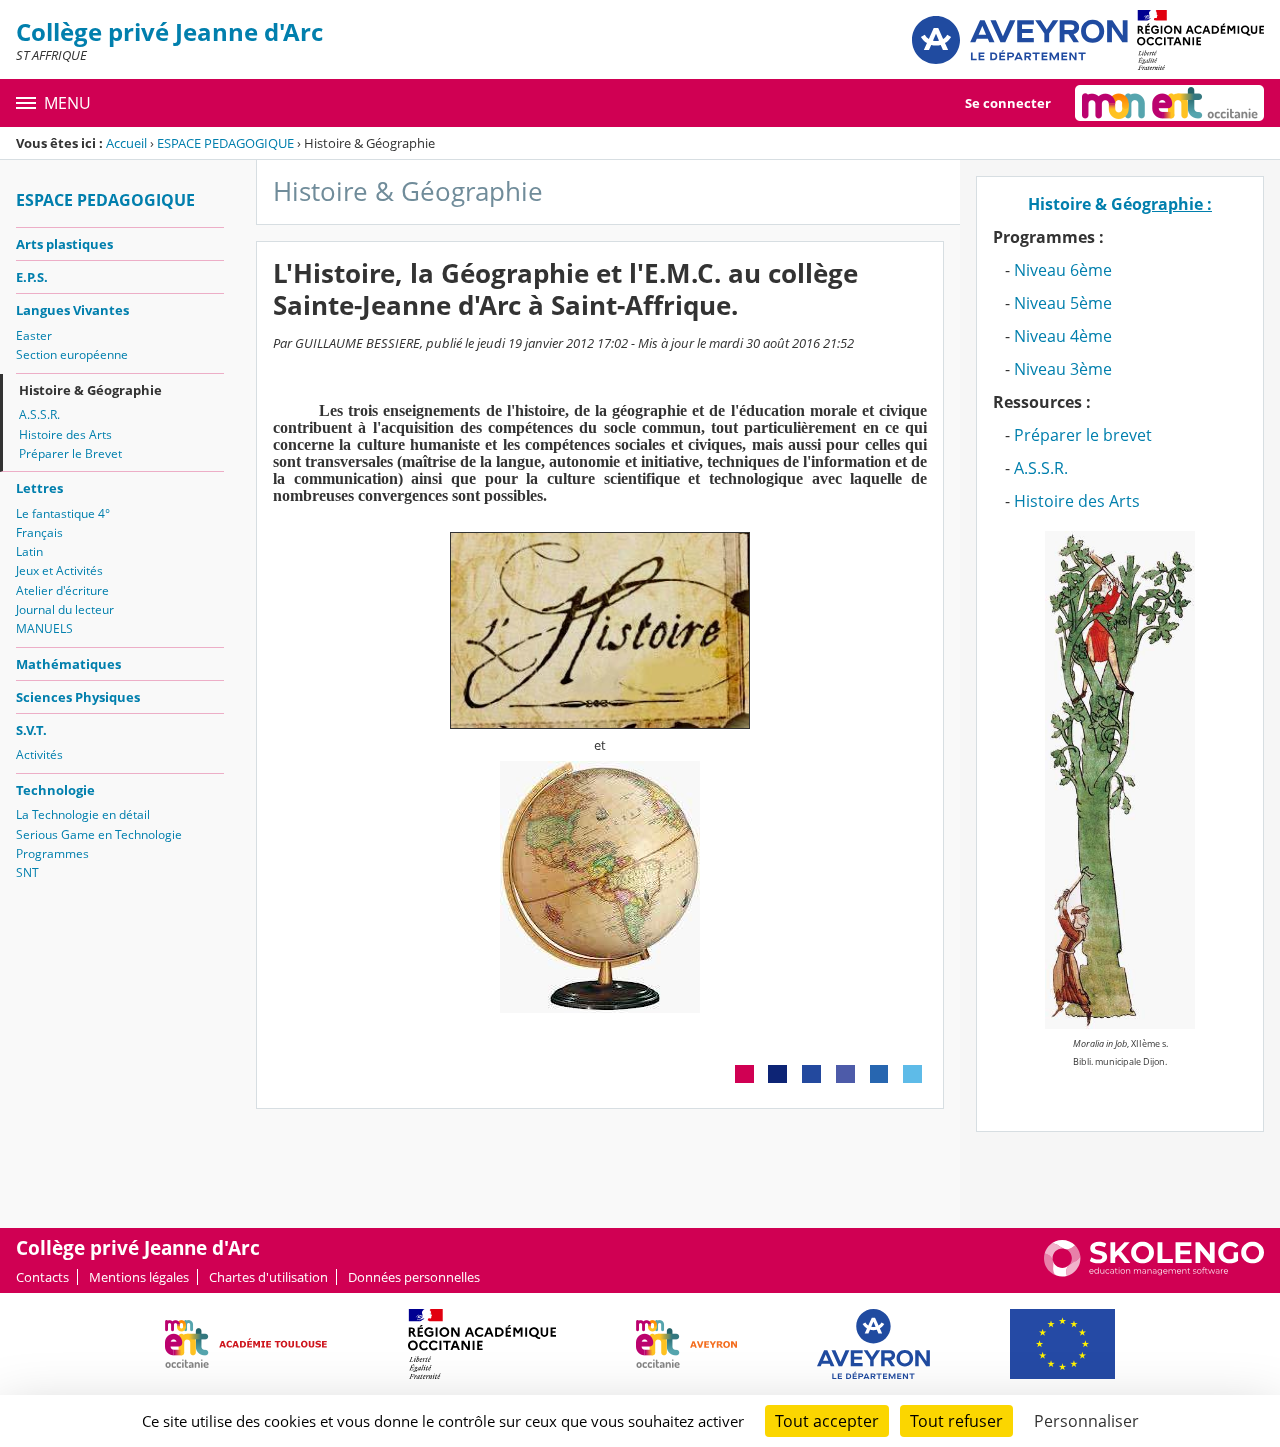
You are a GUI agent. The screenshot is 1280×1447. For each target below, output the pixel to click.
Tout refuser (956, 1421)
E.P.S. (32, 277)
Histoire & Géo (1120, 204)
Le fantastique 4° (63, 513)
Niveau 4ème (1063, 336)
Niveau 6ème (1063, 270)
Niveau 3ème (1063, 369)
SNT (27, 872)
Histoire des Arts (65, 434)
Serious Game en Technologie (99, 834)
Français (39, 532)
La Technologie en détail (83, 814)
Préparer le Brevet (70, 453)
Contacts (42, 1277)
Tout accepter (827, 1421)
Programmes (52, 853)
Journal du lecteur (65, 609)
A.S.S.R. (39, 414)
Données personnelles (414, 1277)
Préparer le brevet (1083, 435)
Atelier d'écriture (62, 590)
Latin (29, 551)
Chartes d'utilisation (268, 1277)
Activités (39, 754)
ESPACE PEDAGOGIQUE (225, 143)
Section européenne (72, 354)
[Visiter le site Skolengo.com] (1154, 1272)
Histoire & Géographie (90, 390)
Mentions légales (139, 1277)
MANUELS (44, 628)
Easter (34, 335)
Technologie (55, 790)
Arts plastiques (64, 244)
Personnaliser (1086, 1421)
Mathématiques (68, 664)
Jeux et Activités (59, 570)
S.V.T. (31, 730)
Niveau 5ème (1063, 303)
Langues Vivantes (72, 310)
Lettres (39, 488)
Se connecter (1008, 103)
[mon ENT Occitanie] (1169, 103)
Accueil (126, 143)
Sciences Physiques (78, 697)
